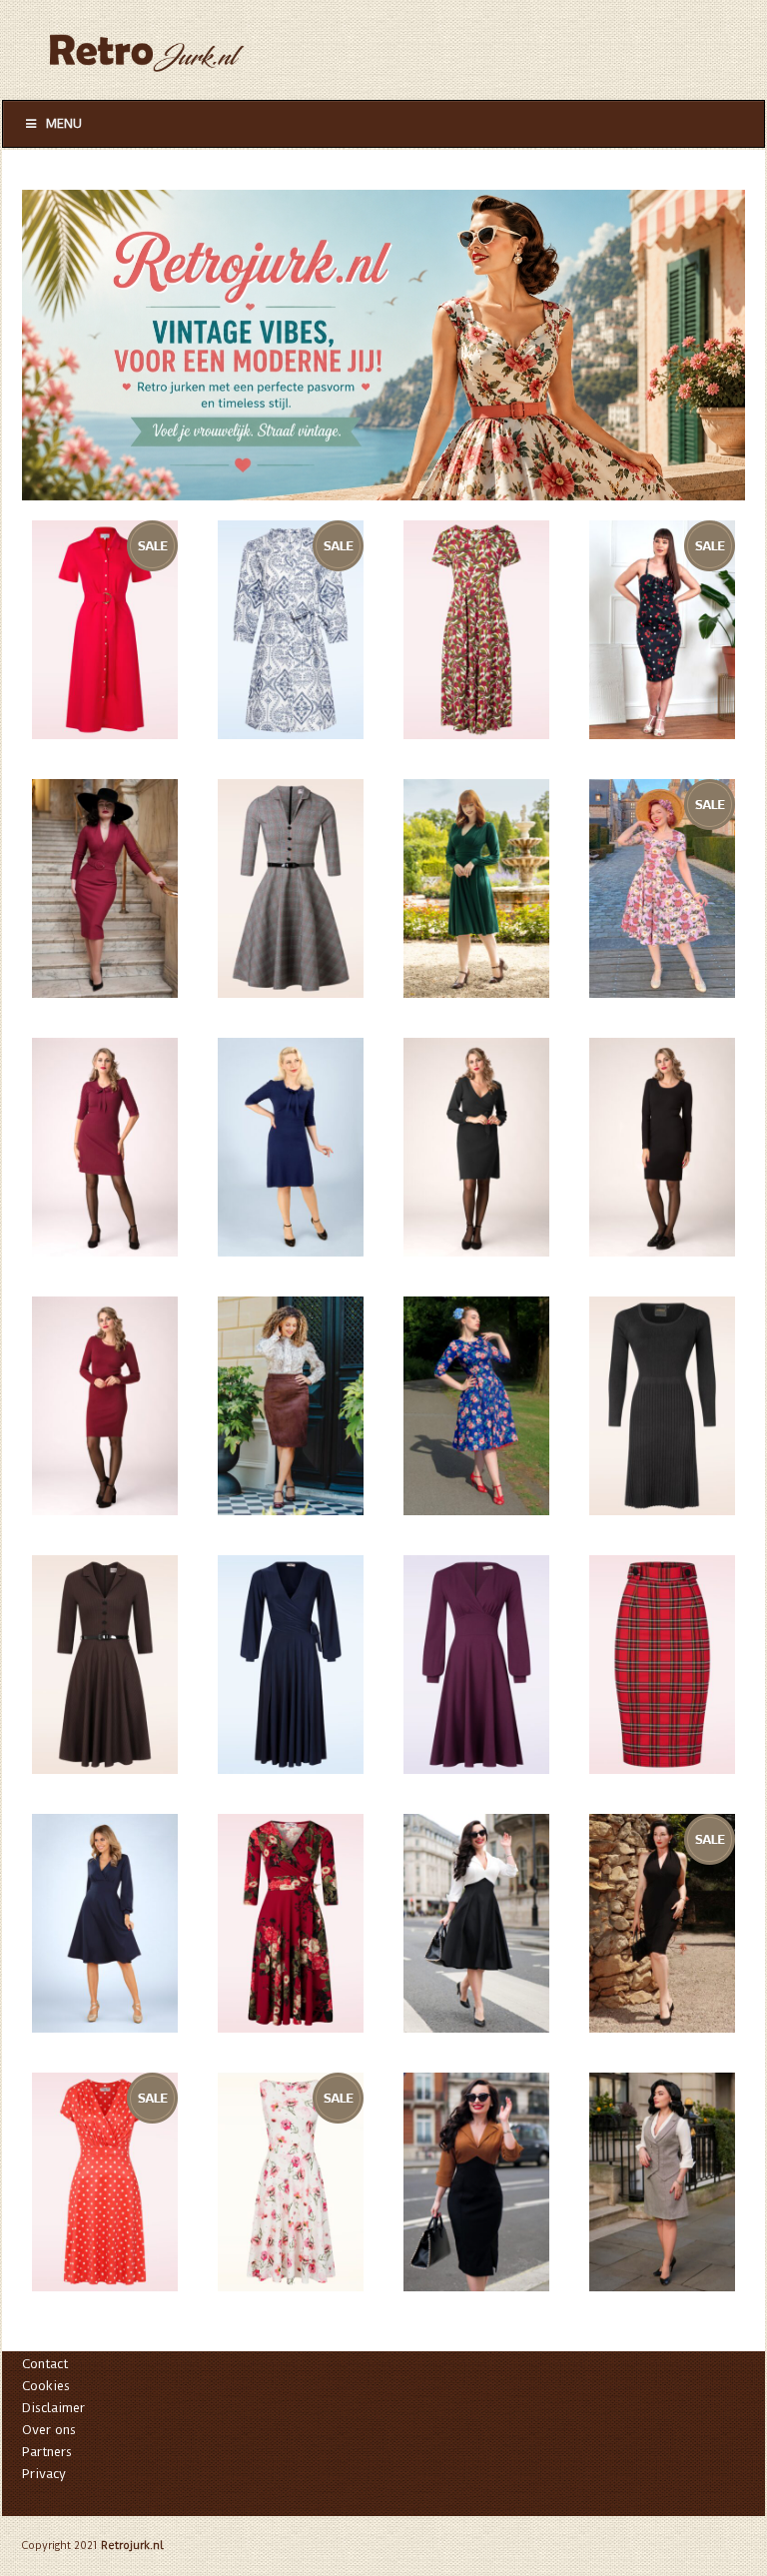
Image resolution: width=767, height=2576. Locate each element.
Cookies (46, 2386)
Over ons (49, 2430)
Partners (47, 2452)
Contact (45, 2364)
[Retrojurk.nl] (145, 43)
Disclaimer (53, 2408)
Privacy (44, 2474)
